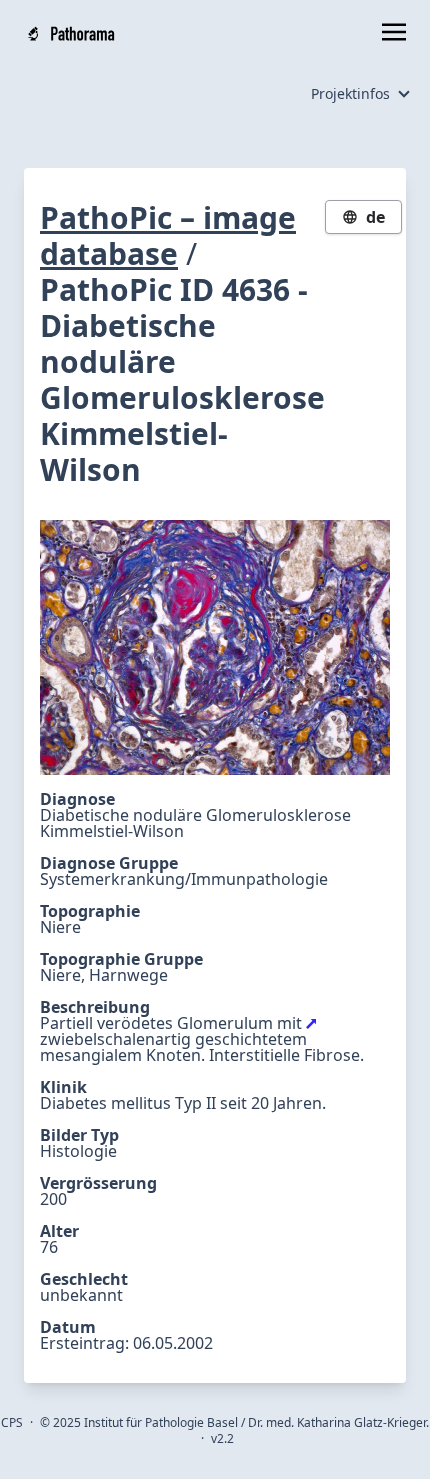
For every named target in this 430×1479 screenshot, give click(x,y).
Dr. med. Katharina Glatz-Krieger (337, 1422)
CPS (12, 1422)
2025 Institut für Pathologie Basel (145, 1422)
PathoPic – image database (168, 235)
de (375, 217)
